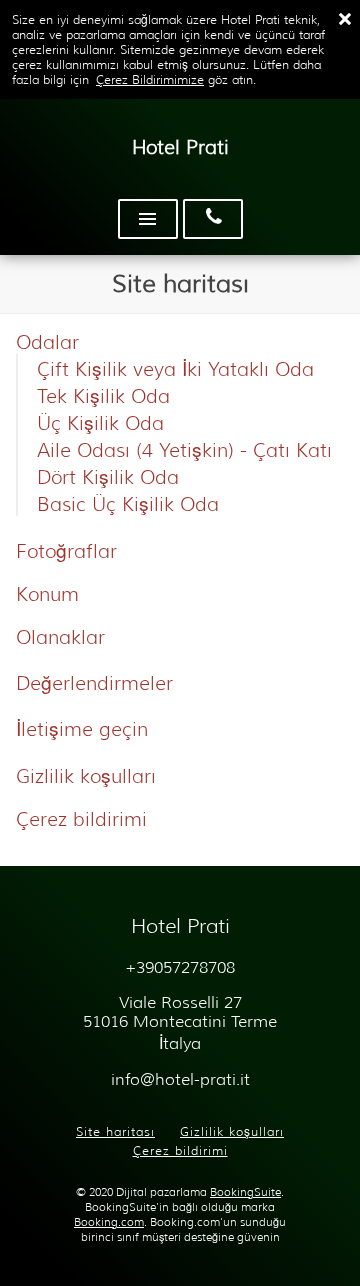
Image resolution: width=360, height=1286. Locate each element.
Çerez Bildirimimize (150, 79)
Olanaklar (60, 637)
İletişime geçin (82, 729)
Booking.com (109, 1222)
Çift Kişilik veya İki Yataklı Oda (175, 369)
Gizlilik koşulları (86, 776)
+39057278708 (180, 967)
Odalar (47, 342)
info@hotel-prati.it (180, 1079)
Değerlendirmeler (94, 683)
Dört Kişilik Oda (108, 477)
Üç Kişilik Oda (100, 423)
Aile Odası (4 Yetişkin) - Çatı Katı (184, 450)
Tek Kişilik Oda (103, 396)
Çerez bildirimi (81, 819)
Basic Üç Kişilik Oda (128, 504)
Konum (47, 594)
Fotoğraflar (66, 551)
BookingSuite (245, 1192)
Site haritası (115, 1131)
